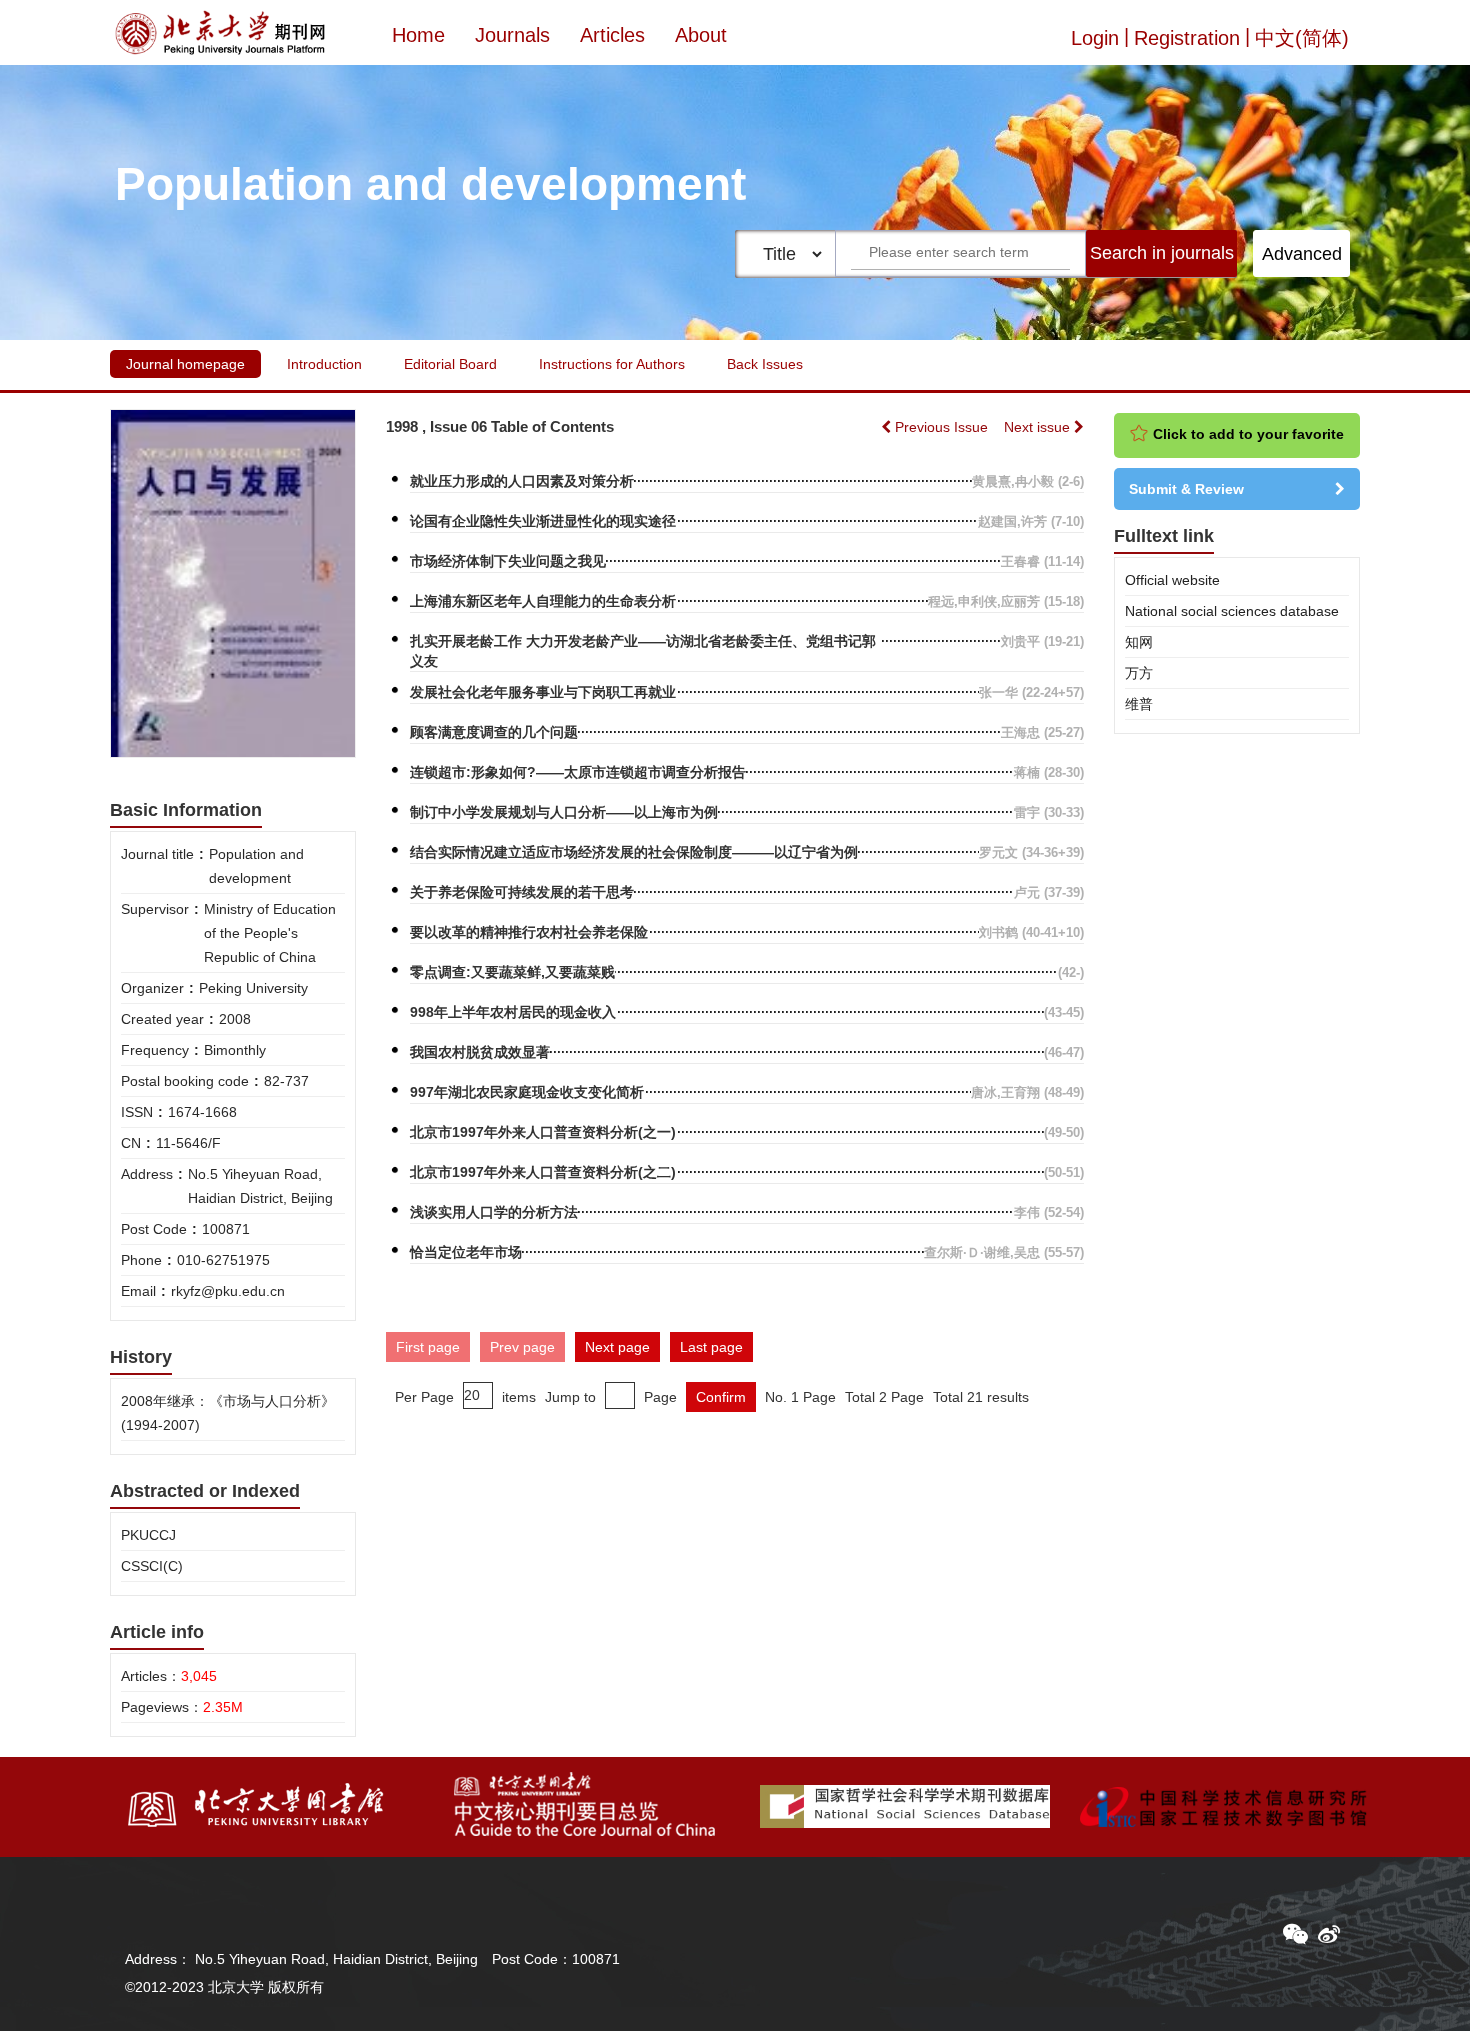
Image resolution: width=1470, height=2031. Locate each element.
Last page (711, 1347)
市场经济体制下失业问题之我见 (508, 561)
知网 (1139, 642)
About (701, 35)
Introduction (324, 364)
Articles (612, 35)
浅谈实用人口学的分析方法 (494, 1212)
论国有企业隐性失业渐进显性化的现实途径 (543, 521)
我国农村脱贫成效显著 (480, 1052)
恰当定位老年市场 (466, 1252)
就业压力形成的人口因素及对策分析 (522, 481)
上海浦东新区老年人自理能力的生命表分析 (543, 601)
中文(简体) (1302, 38)
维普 (1139, 704)
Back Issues (765, 364)
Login (1095, 38)
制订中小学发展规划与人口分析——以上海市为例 (564, 812)
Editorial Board (450, 364)
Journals (512, 35)
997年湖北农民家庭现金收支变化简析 (527, 1092)
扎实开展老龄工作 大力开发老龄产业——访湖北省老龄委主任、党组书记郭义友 (643, 651)
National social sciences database (1232, 611)
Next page (617, 1347)
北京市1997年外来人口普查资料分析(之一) (543, 1132)
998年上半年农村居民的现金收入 (513, 1012)
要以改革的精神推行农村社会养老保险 (529, 932)
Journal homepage (185, 364)
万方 (1139, 673)
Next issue (1039, 427)
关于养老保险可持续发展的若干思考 (522, 892)
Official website (1172, 580)
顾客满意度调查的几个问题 (494, 732)
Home (418, 35)
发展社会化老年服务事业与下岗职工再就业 (543, 692)
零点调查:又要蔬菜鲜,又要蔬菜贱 (512, 972)
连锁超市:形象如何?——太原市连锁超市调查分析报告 (578, 772)
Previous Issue (941, 427)
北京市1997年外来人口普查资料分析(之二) (543, 1172)
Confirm (721, 1397)
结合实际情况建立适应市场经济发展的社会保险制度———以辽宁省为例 (634, 852)
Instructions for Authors (612, 364)
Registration (1187, 38)
